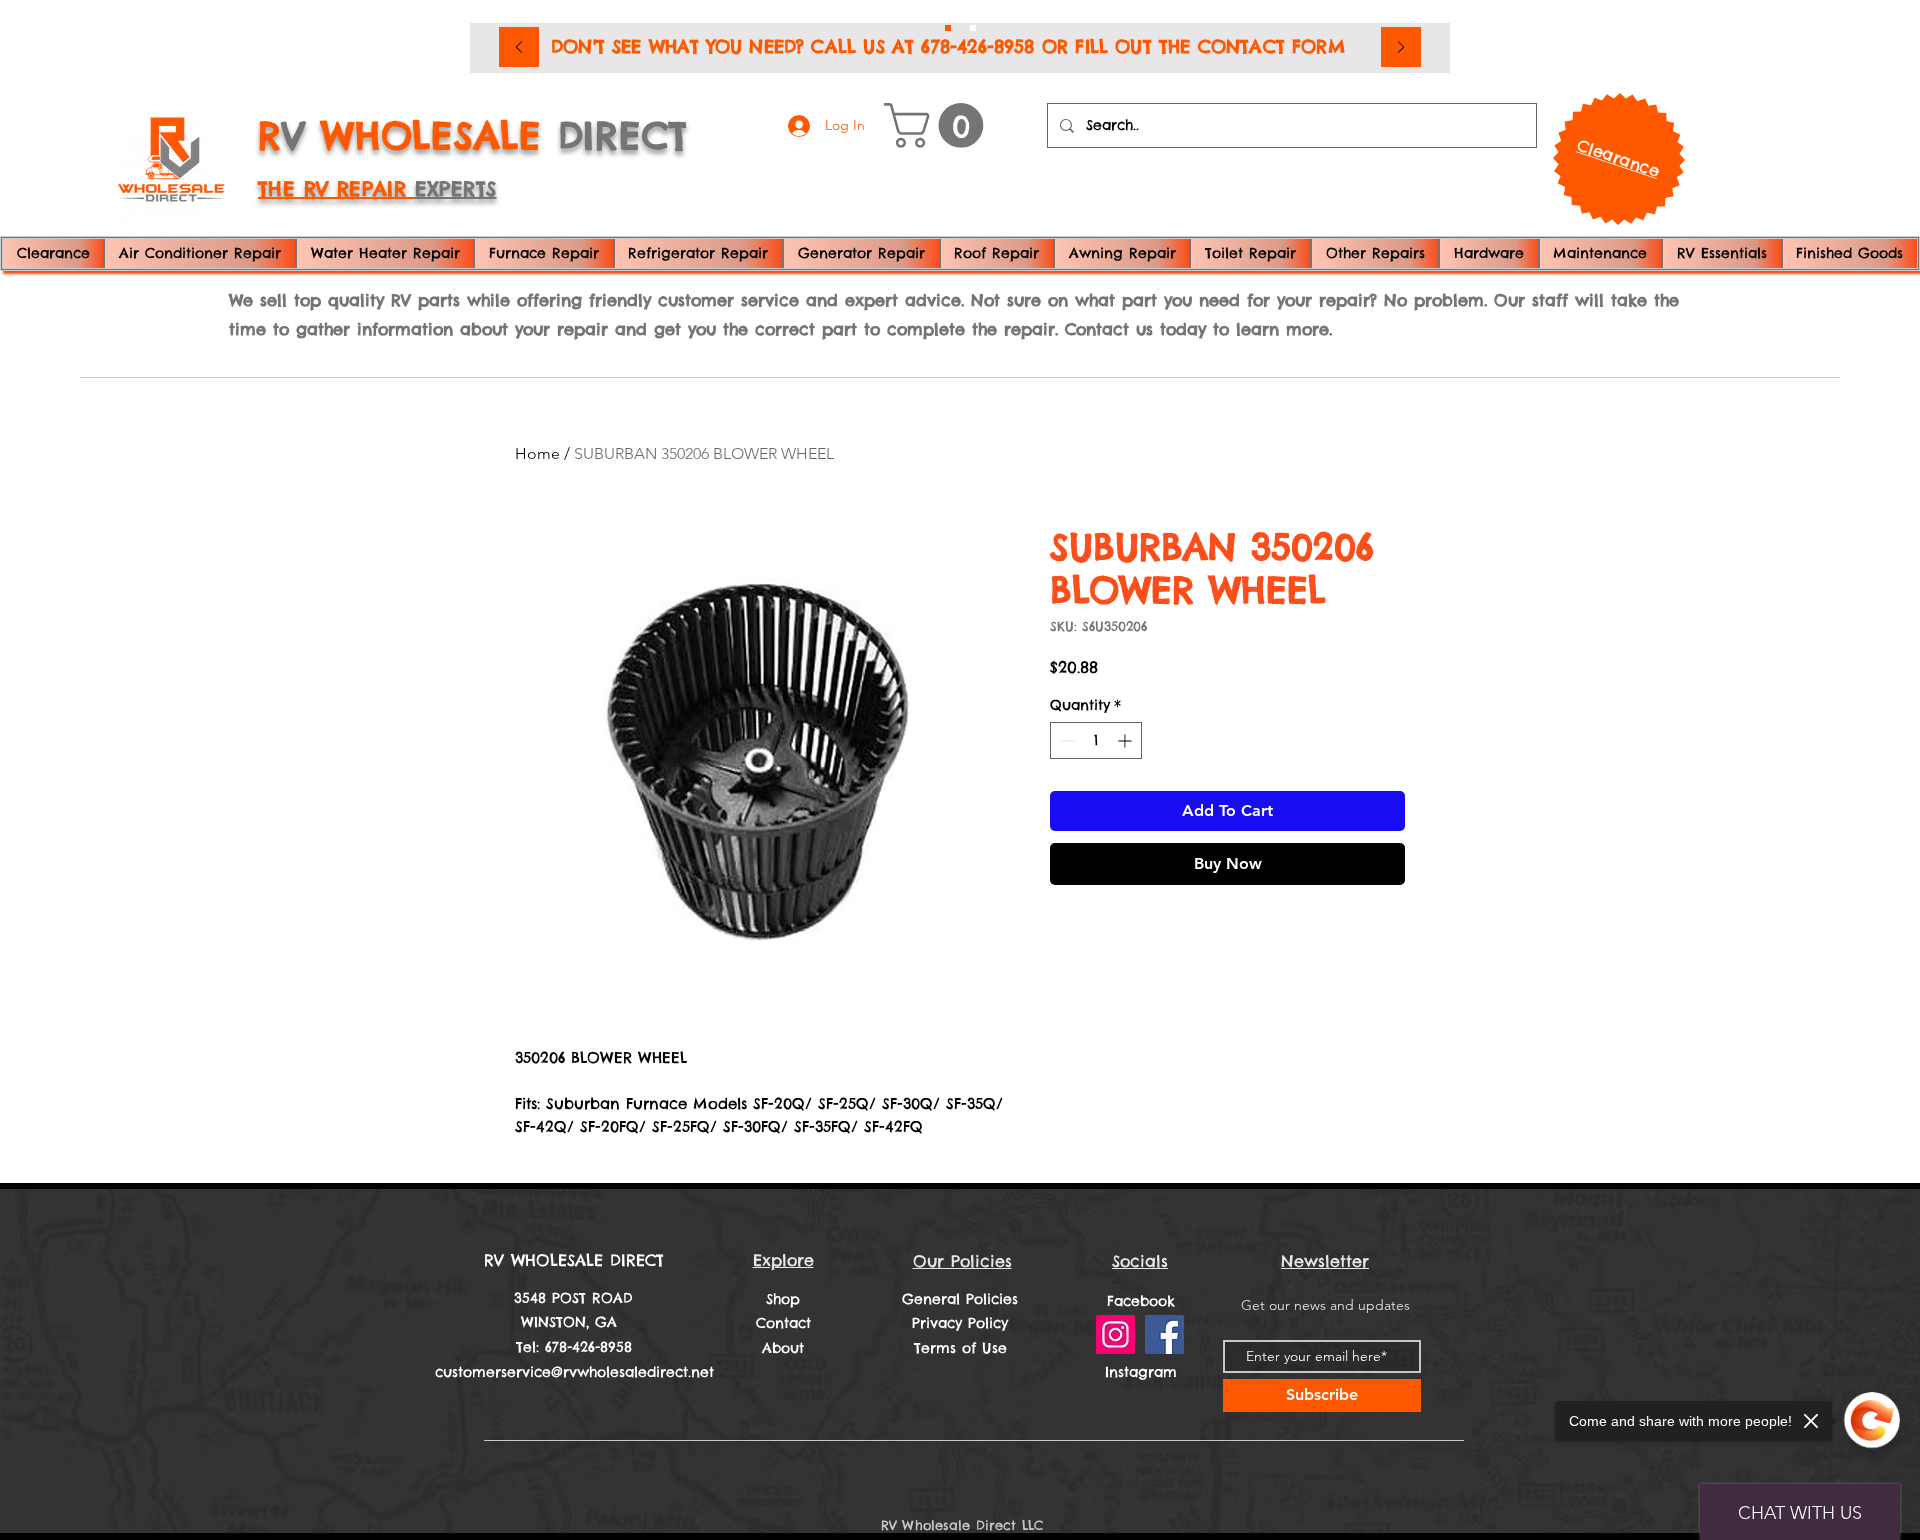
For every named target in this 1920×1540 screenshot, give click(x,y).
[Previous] (519, 48)
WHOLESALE (431, 135)
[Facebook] (1164, 1334)
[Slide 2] (973, 28)
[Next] (1401, 48)
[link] (939, 125)
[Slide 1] (948, 28)
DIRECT (623, 135)
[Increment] (1126, 740)
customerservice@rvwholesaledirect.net (574, 1372)
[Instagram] (1115, 1334)
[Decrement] (1065, 740)
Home (537, 453)
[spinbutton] (1096, 740)
